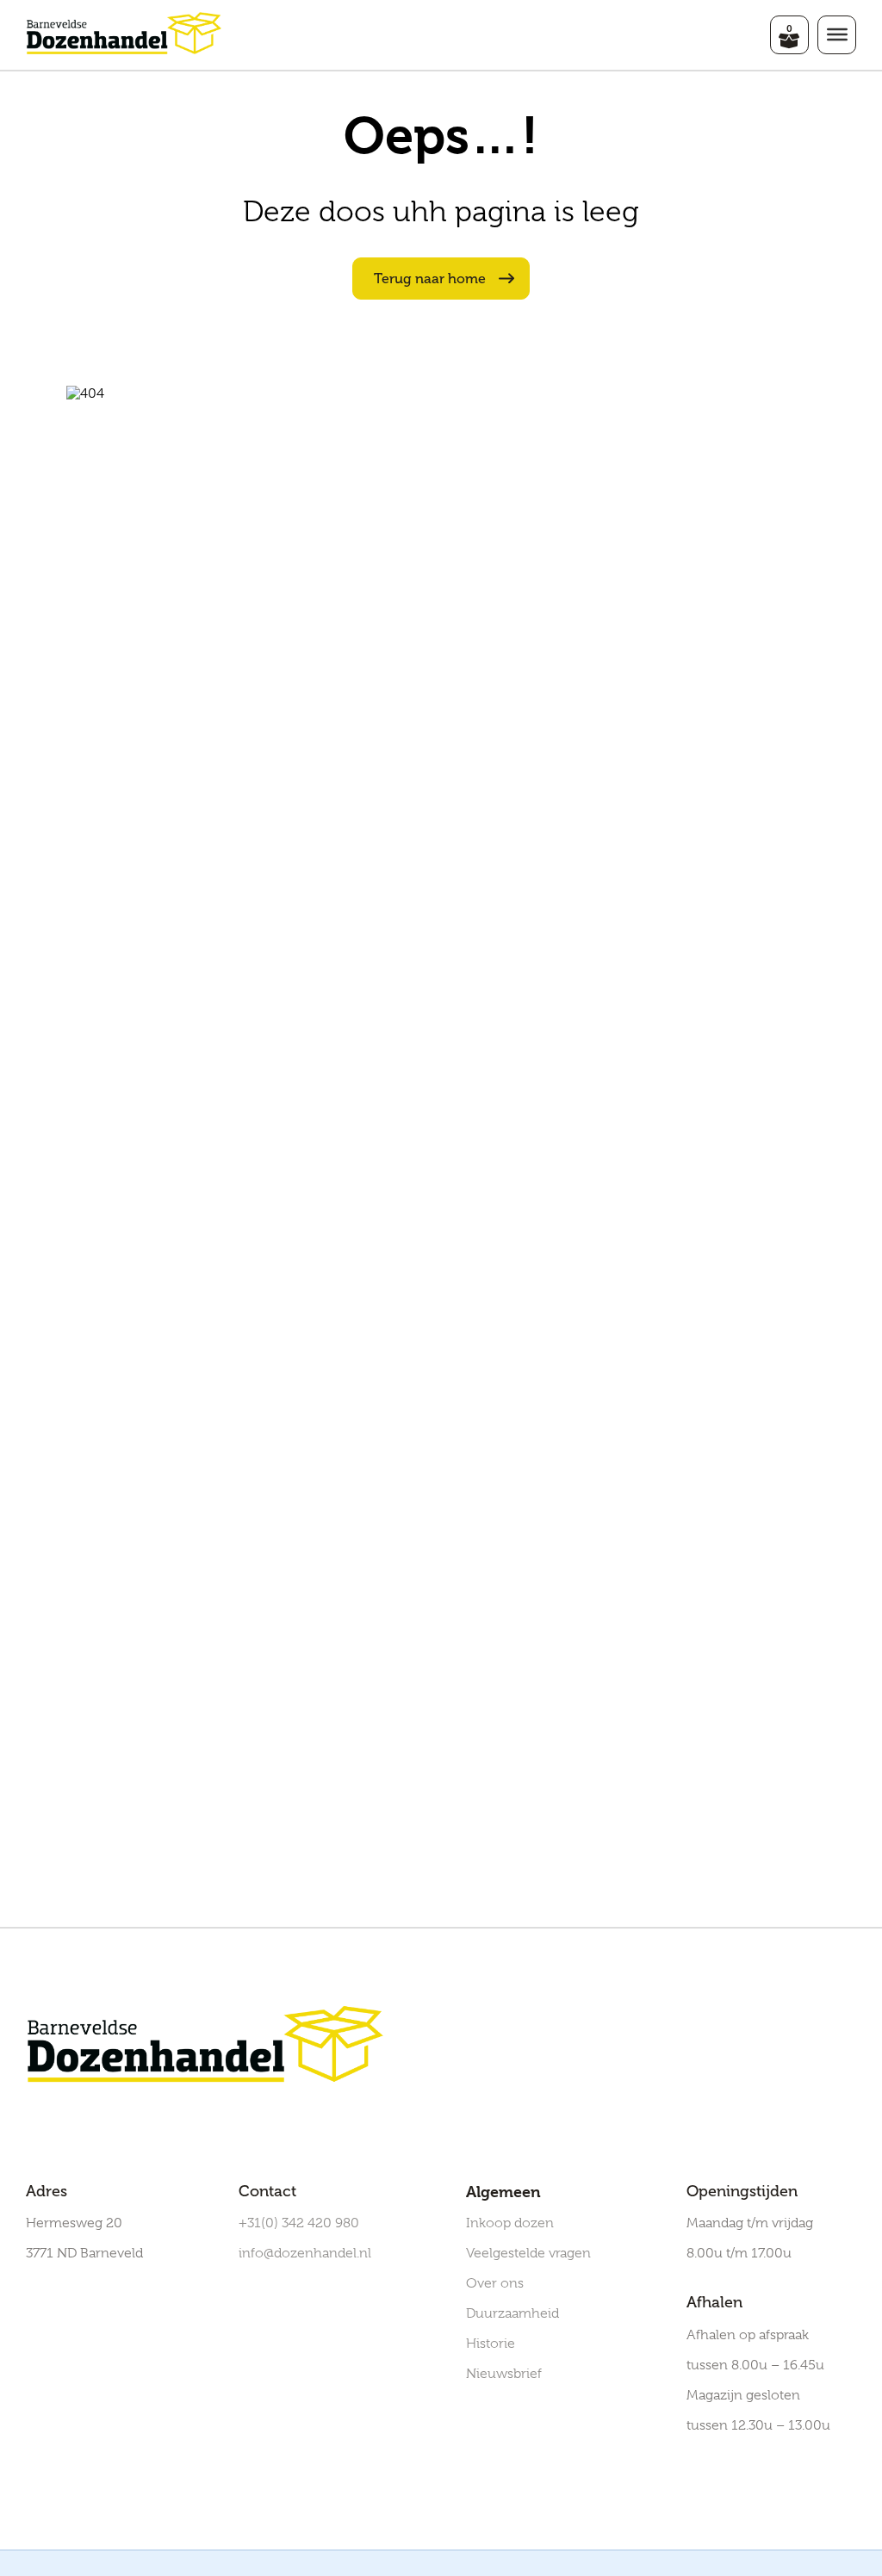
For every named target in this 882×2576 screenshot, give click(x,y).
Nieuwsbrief (504, 2374)
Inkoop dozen (510, 2223)
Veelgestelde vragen (528, 2253)
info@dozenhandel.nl (305, 2253)
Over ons (495, 2283)
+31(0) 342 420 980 (299, 2223)
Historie (491, 2344)
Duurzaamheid (512, 2313)
